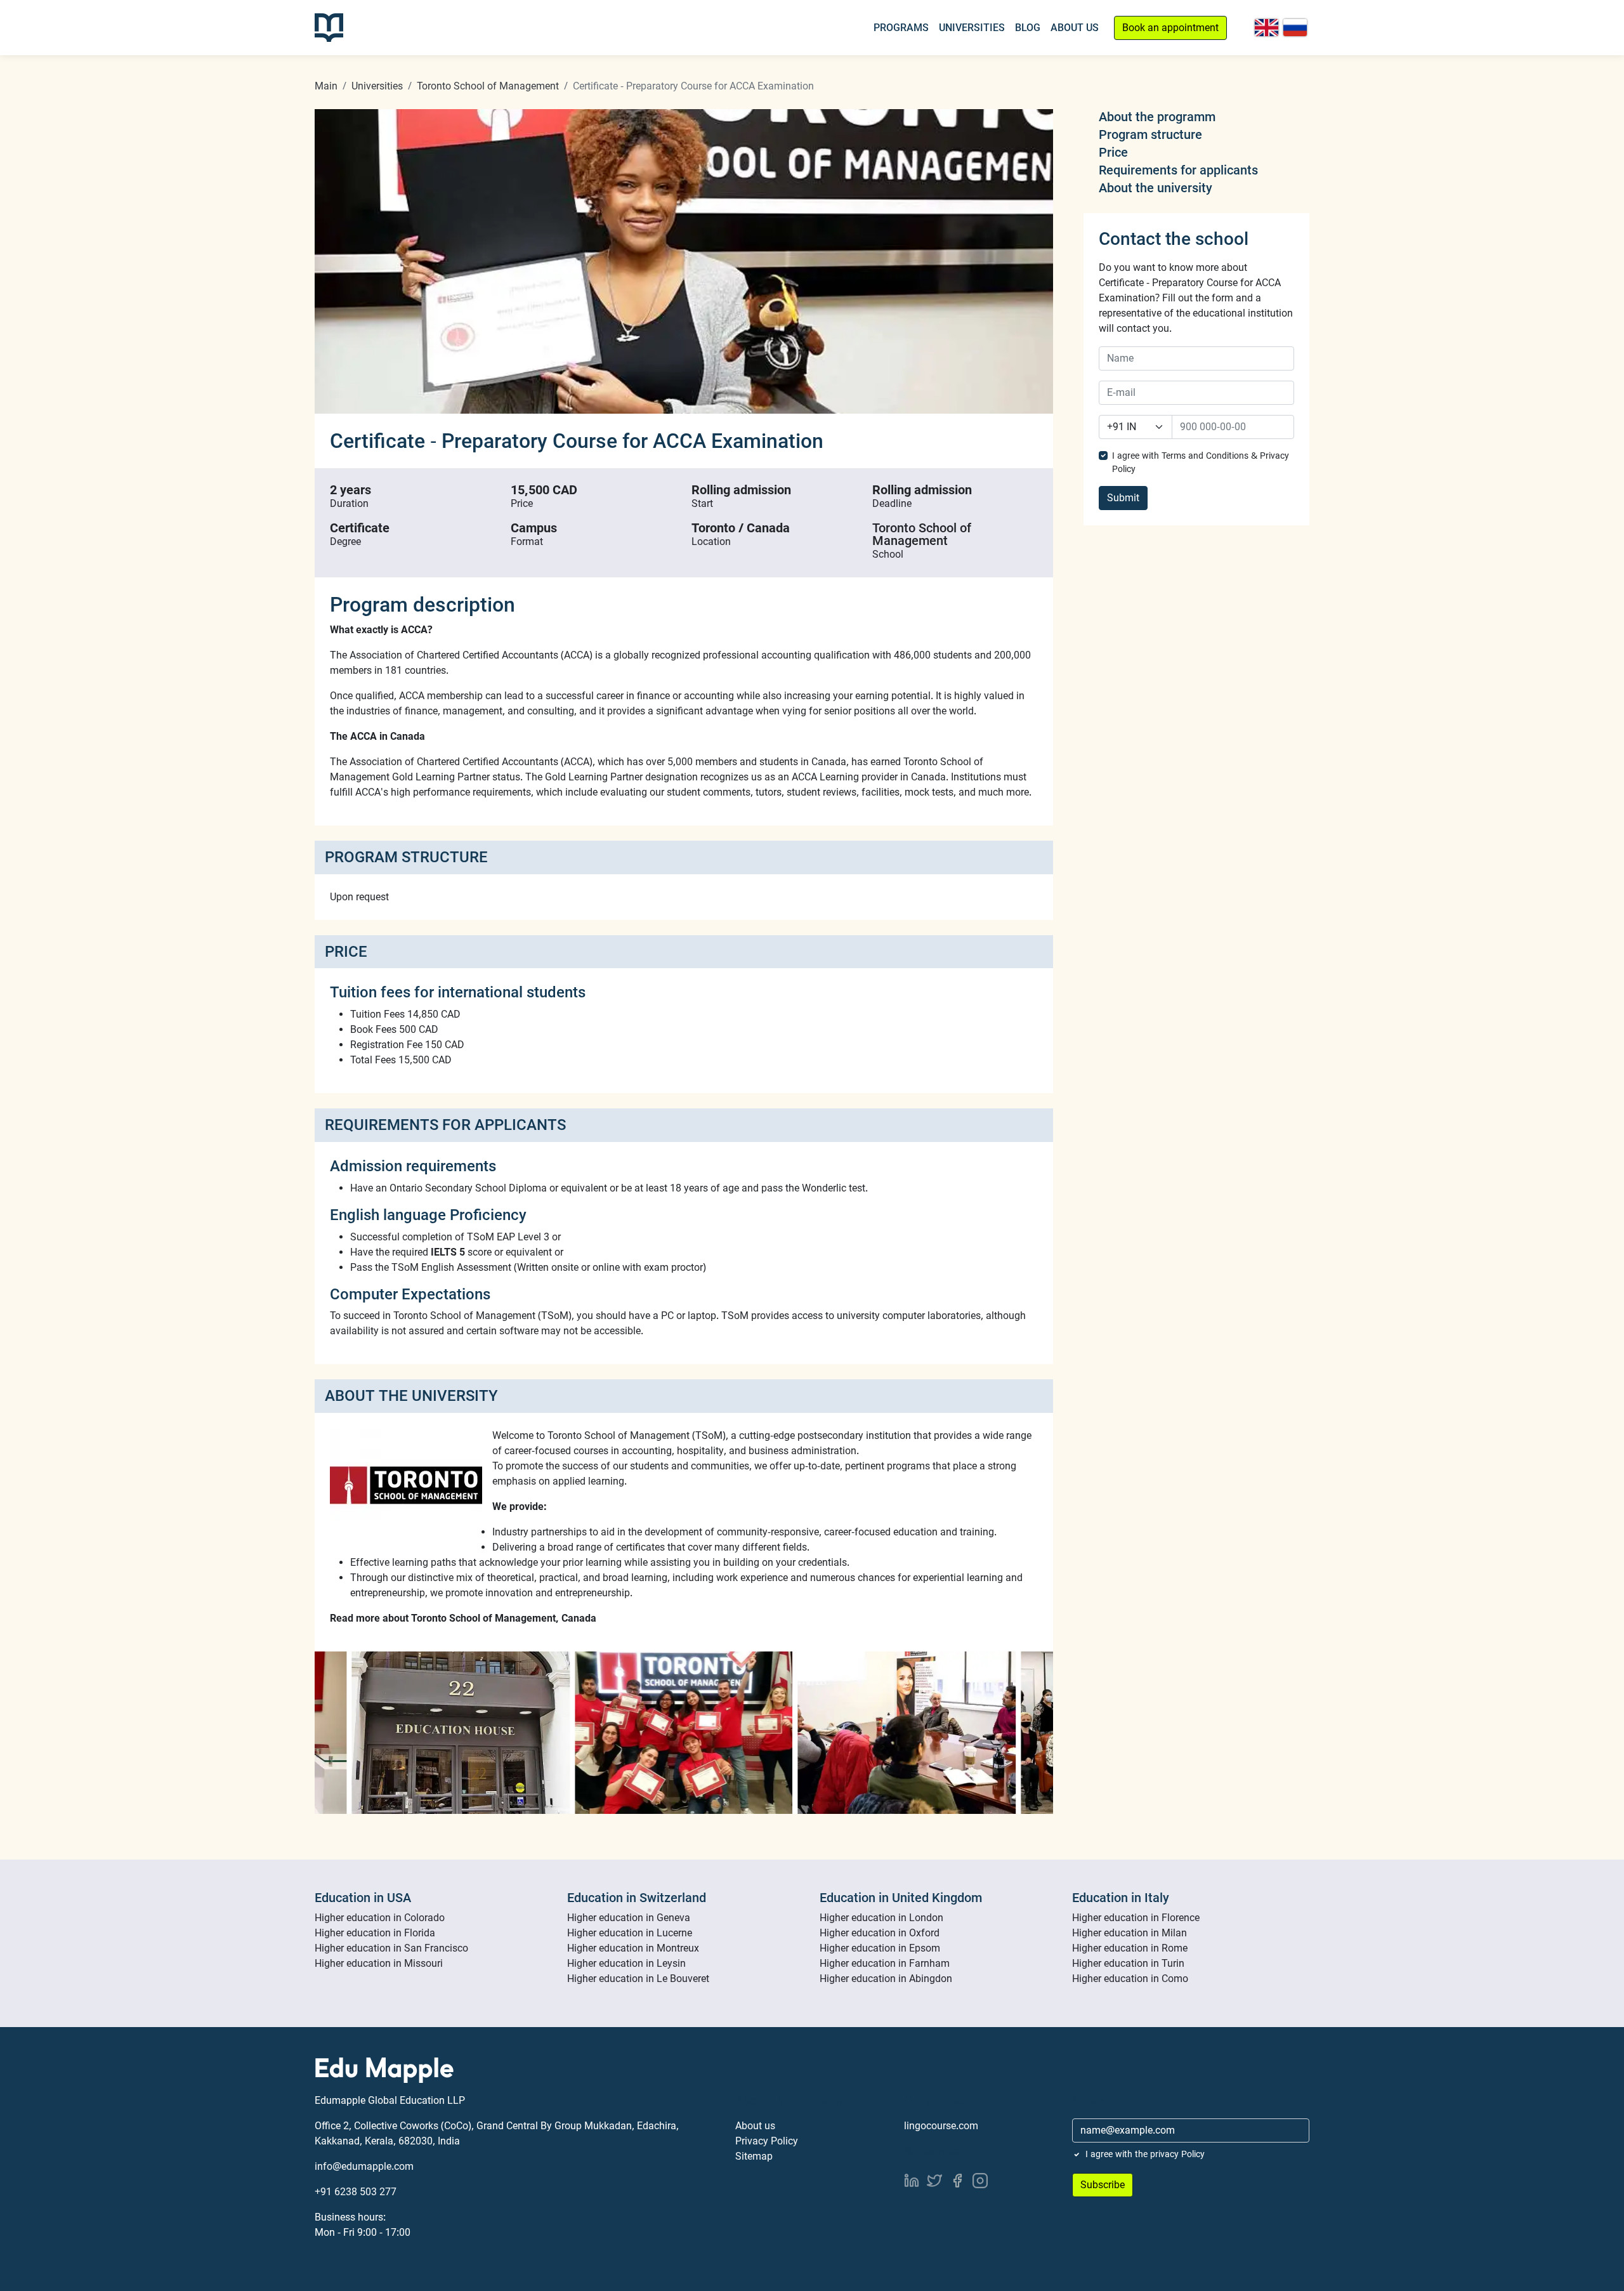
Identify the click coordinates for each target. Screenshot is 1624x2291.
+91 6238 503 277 (356, 2192)
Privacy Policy (767, 2141)
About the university (1156, 188)
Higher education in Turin (1128, 1963)
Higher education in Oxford (880, 1933)
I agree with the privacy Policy (1145, 2154)
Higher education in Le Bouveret (638, 1979)
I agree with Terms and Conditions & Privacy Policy (1201, 462)
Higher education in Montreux (633, 1948)
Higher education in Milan (1130, 1933)
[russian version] (1295, 28)
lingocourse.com (941, 2126)
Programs (901, 28)
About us (755, 2126)
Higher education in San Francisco (391, 1948)
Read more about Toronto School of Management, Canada (463, 1618)
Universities (972, 28)
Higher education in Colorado (380, 1918)
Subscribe (1103, 2185)
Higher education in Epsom (880, 1948)
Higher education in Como (1130, 1979)
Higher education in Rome (1130, 1948)
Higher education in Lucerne (630, 1933)
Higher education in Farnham (885, 1963)
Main (326, 86)
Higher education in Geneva (629, 1918)
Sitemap (754, 2156)
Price (1113, 152)
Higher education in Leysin (626, 1963)
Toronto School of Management (488, 86)
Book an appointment (1170, 28)
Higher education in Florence (1136, 1918)
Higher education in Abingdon (886, 1979)
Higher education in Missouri (379, 1963)
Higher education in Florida (375, 1933)
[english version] (1267, 28)
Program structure (1150, 135)
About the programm (1157, 117)
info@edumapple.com (364, 2166)
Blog (1028, 28)
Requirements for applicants (1178, 170)
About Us (1075, 28)
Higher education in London (881, 1918)
